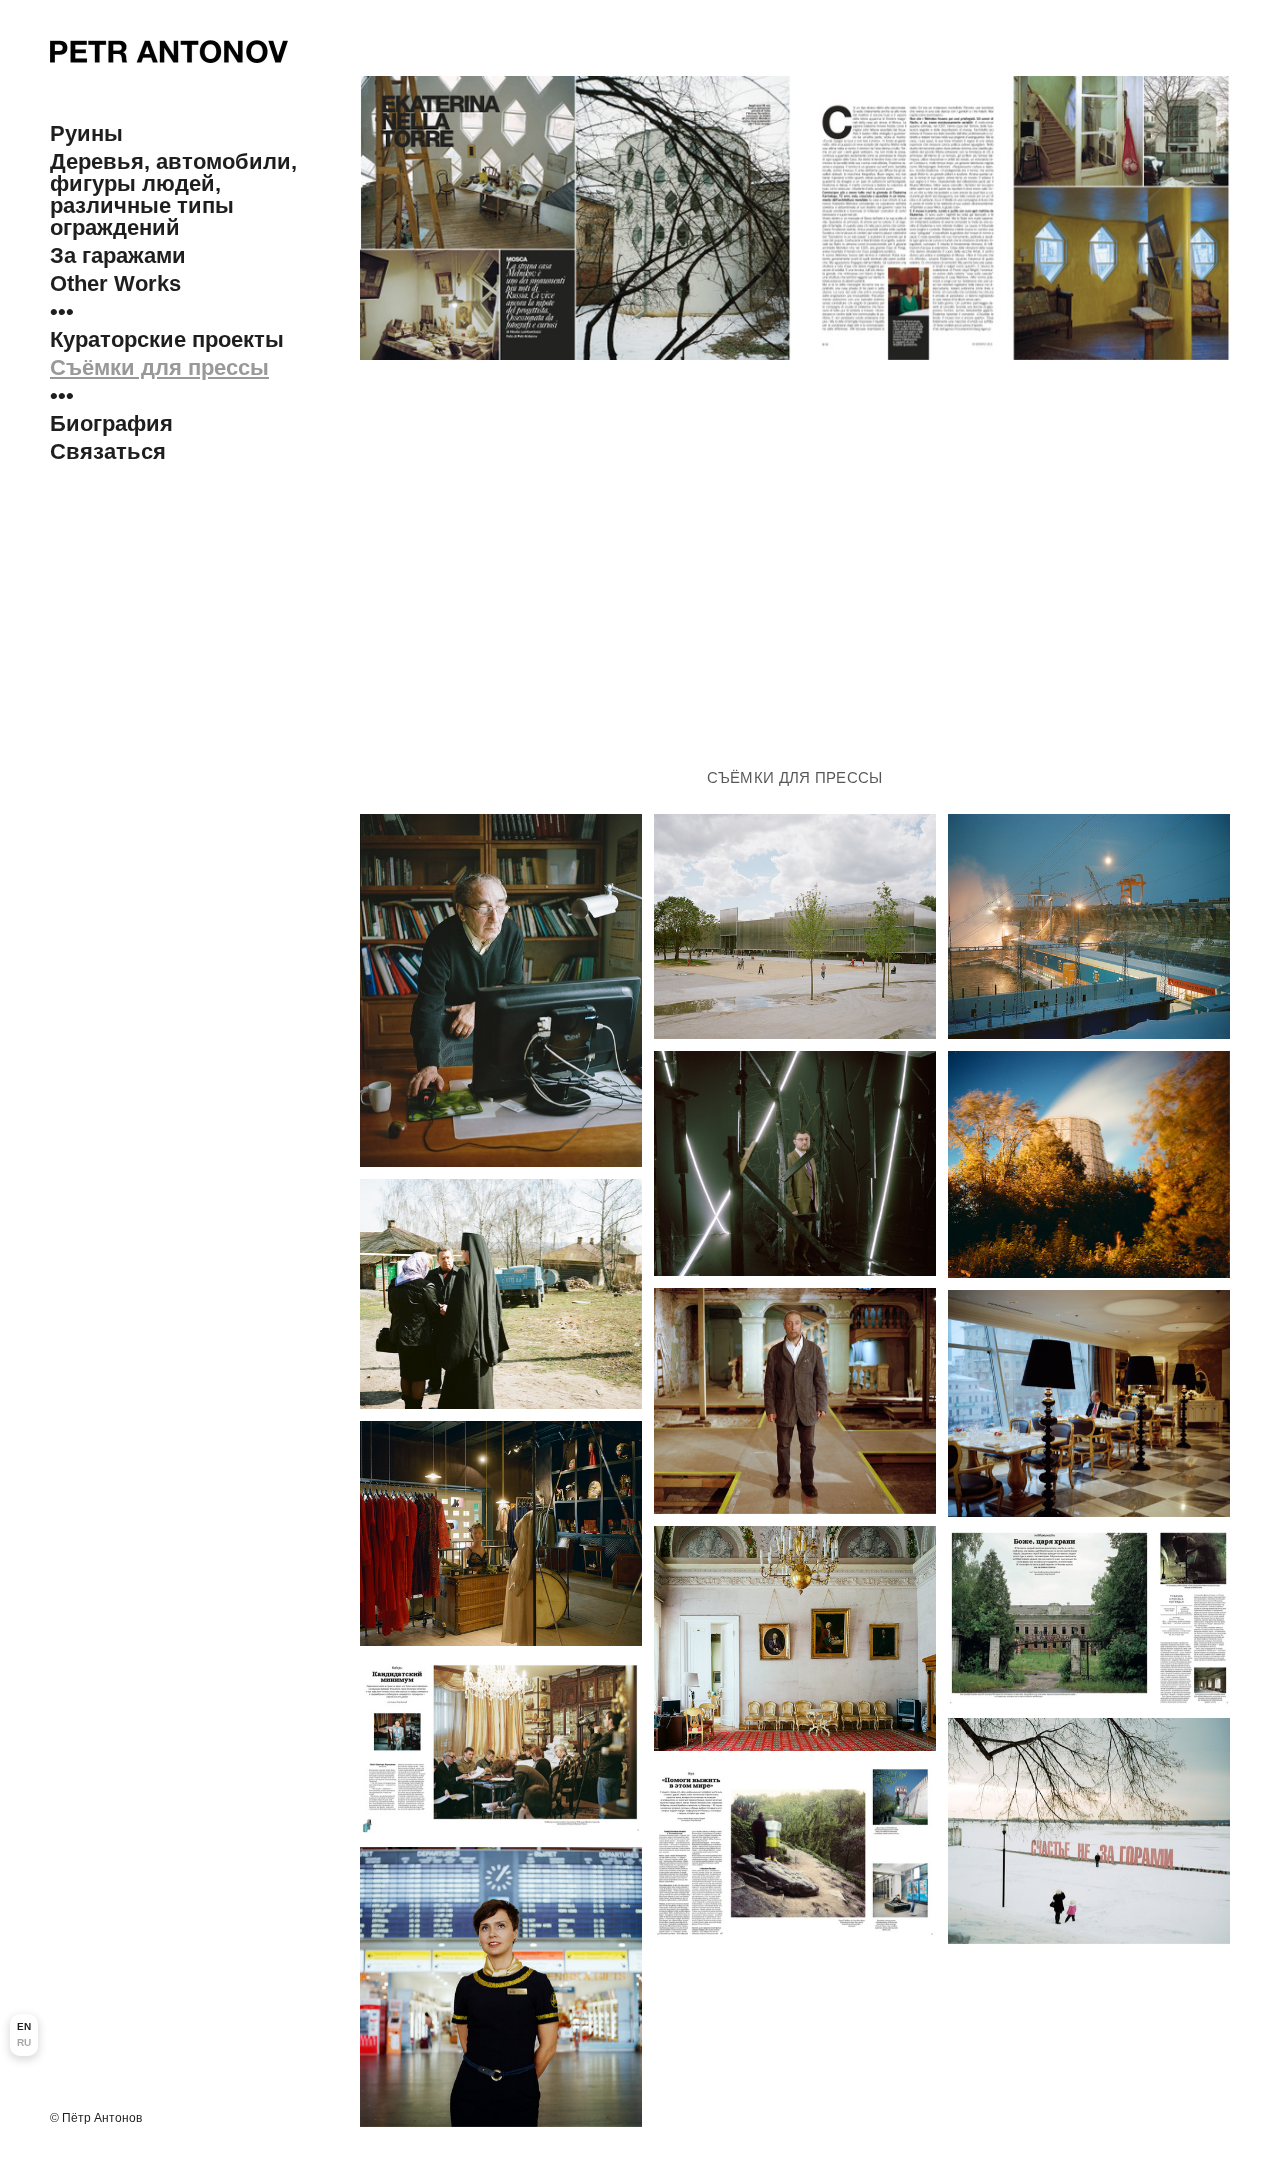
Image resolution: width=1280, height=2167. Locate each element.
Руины (86, 134)
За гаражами (118, 256)
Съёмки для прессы (159, 368)
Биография (111, 424)
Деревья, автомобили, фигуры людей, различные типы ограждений (173, 195)
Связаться (108, 452)
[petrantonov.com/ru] (169, 51)
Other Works (115, 284)
